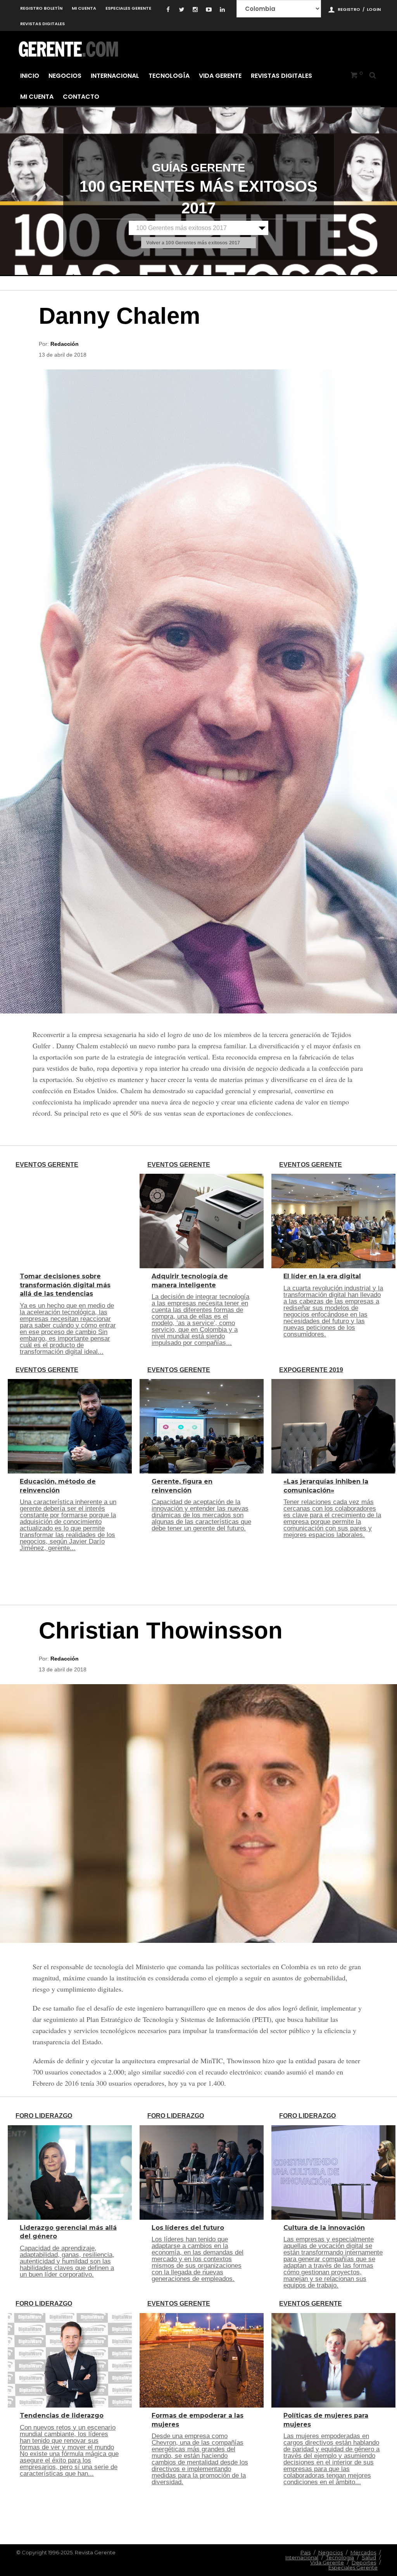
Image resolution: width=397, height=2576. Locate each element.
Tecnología (169, 76)
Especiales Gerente (128, 8)
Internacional (115, 76)
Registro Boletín (41, 8)
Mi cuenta (84, 8)
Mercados (363, 2552)
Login (374, 9)
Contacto (81, 97)
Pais (306, 2552)
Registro (349, 9)
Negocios (65, 76)
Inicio (30, 76)
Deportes (364, 2562)
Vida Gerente (220, 76)
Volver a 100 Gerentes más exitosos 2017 (193, 243)
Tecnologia (340, 2557)
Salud (369, 2557)
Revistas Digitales (42, 24)
